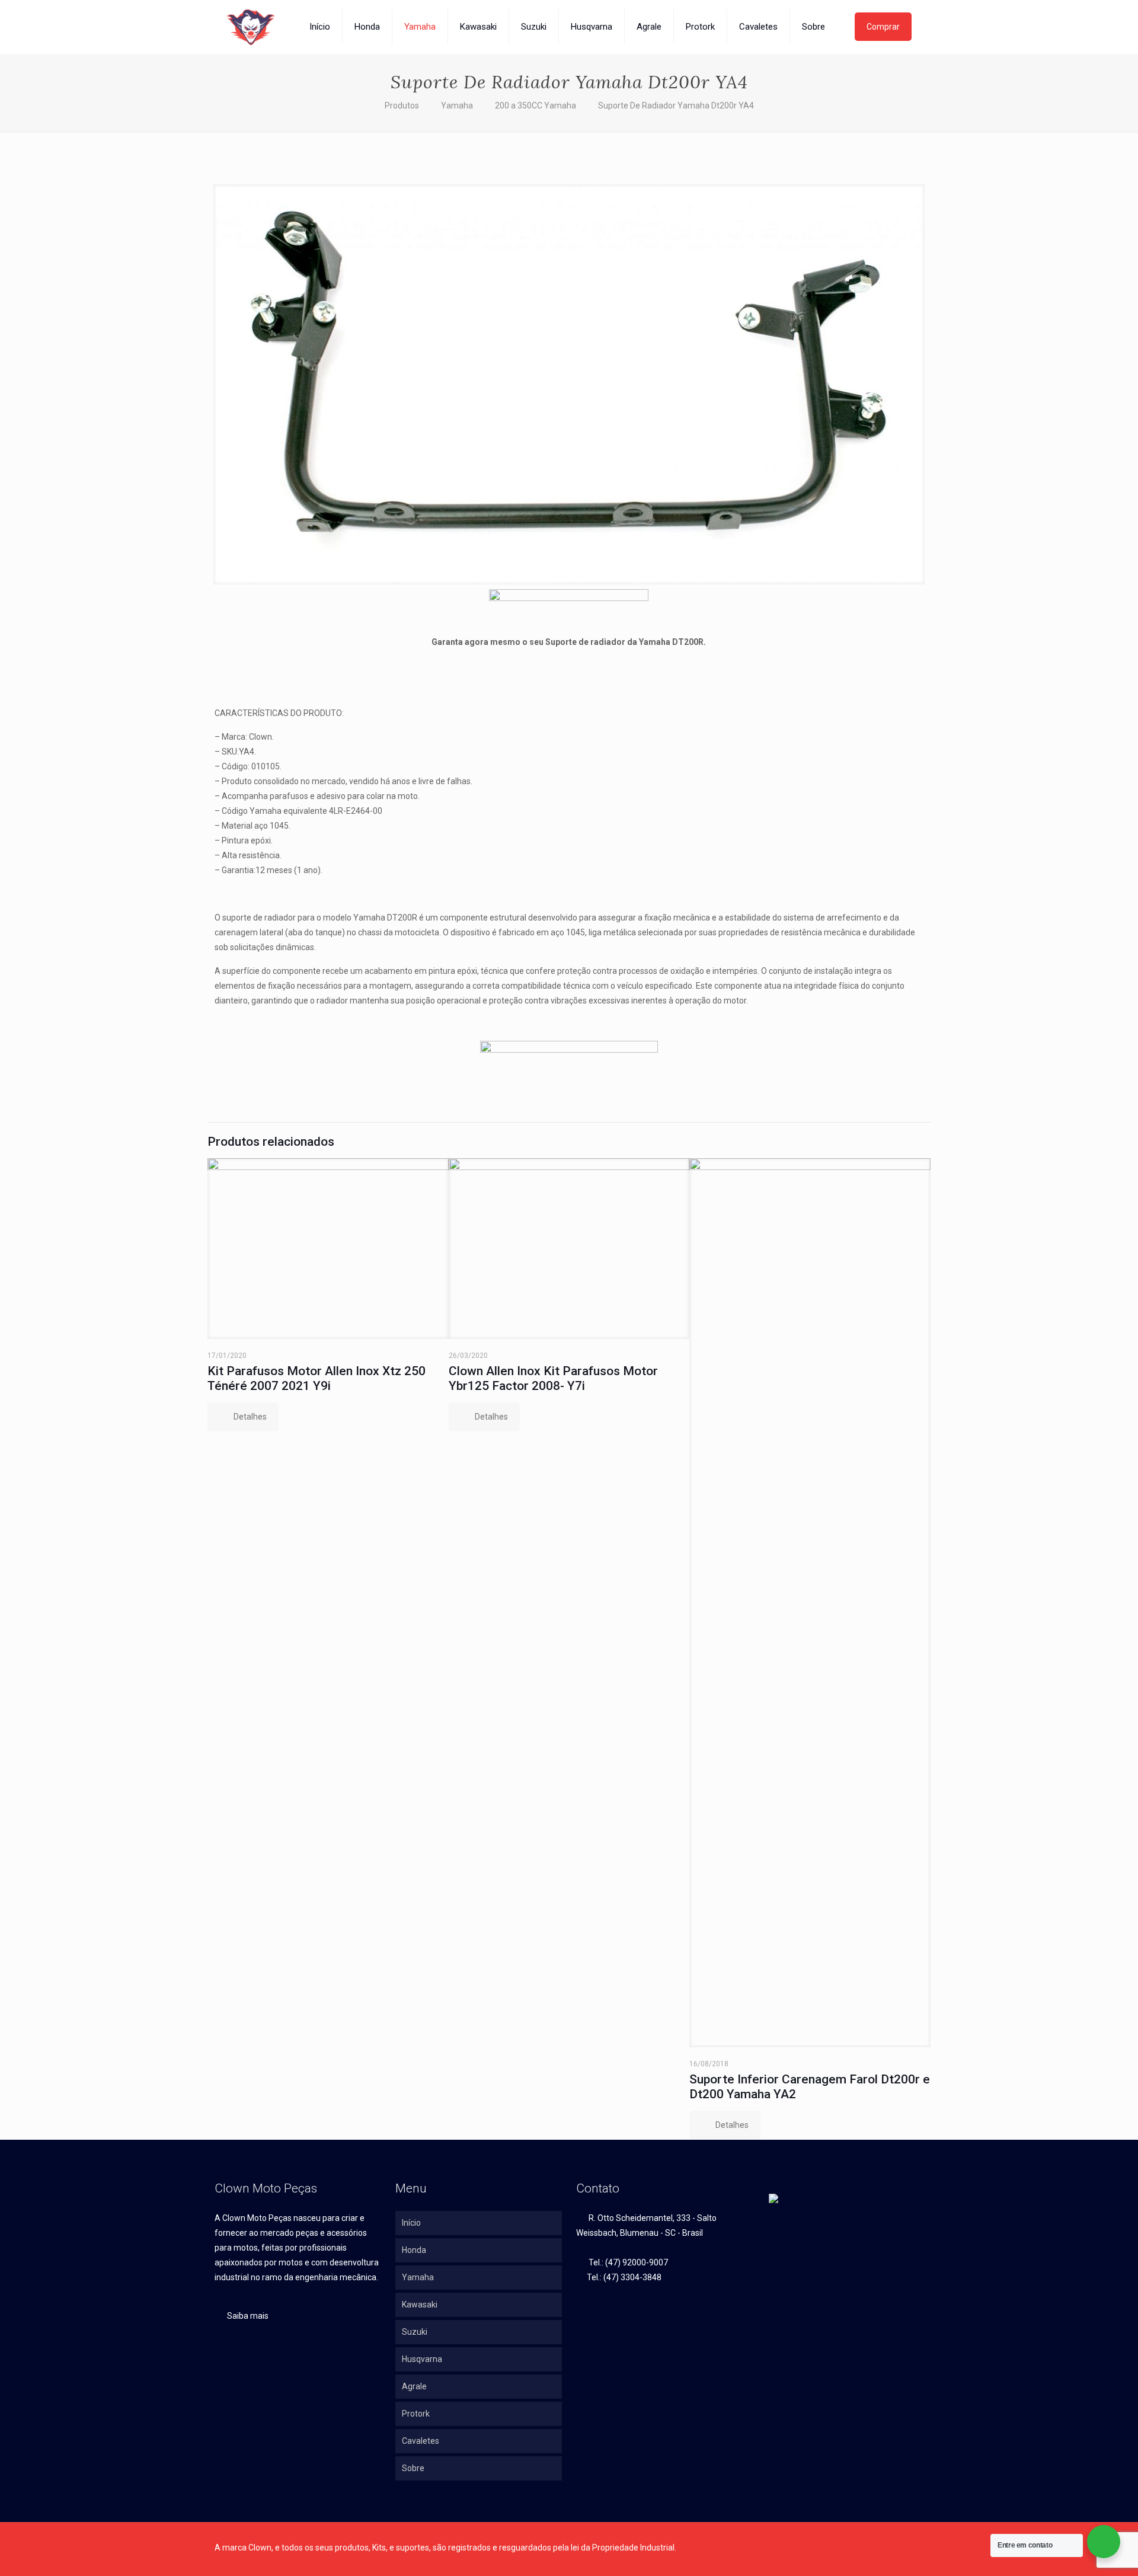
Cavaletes (421, 2441)
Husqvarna (422, 2359)
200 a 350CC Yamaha (536, 106)
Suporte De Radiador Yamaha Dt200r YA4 (676, 106)
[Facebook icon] (874, 2548)
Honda (414, 2250)
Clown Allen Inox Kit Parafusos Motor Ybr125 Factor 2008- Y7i (553, 1378)
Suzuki (415, 2332)
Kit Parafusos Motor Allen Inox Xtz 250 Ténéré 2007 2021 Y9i (317, 1378)
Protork (416, 2414)
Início (411, 2223)
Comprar (883, 27)
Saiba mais (247, 2316)
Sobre (413, 2468)
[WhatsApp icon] (862, 2548)
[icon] (899, 2548)
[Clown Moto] (251, 27)
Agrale (414, 2386)
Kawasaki (420, 2305)
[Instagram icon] (886, 2548)
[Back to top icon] (919, 2543)
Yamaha (457, 106)
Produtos (402, 106)
